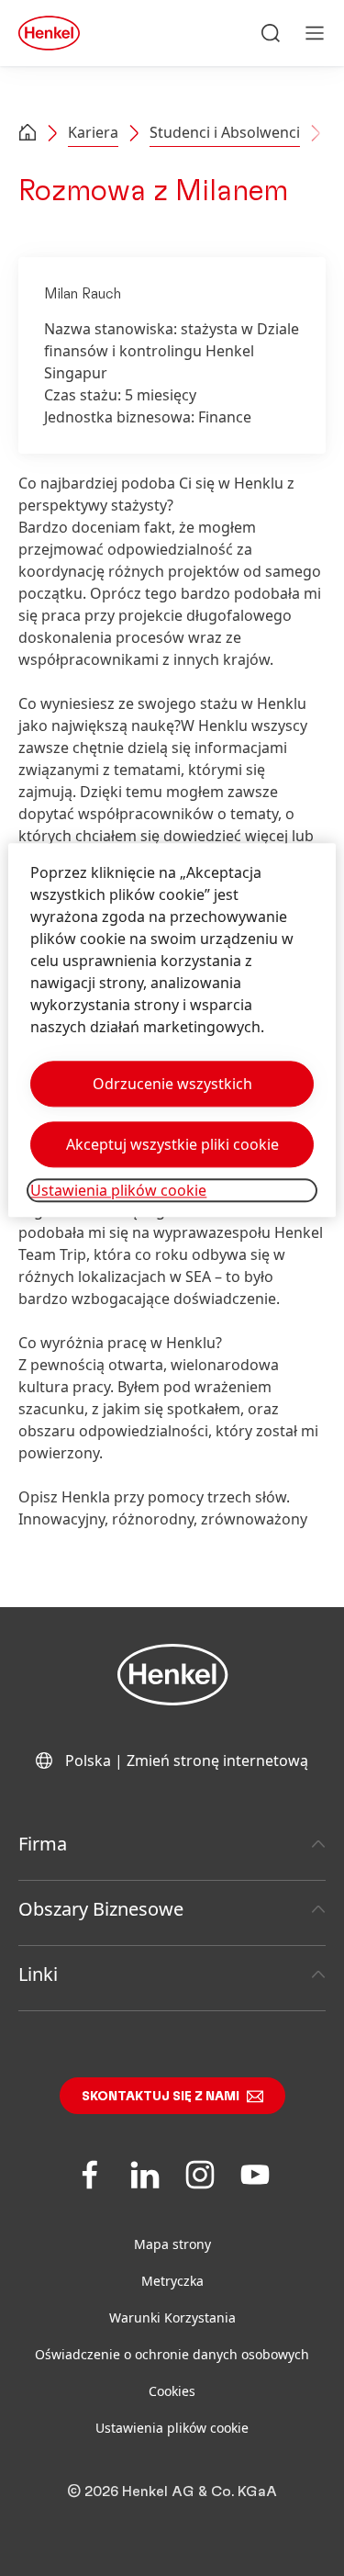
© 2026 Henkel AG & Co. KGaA (172, 2492)
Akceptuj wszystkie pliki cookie (172, 1144)
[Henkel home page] (28, 134)
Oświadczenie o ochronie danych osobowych (172, 2354)
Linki (38, 1974)
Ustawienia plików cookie (172, 2428)
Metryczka (172, 2281)
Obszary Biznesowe (101, 1909)
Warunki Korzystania (172, 2317)
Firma (43, 1844)
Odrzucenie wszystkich (172, 1084)
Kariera (93, 132)
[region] (172, 1030)
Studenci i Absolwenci (225, 132)
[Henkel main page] (49, 33)
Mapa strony (172, 2244)
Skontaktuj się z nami (161, 2097)
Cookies (172, 2391)
